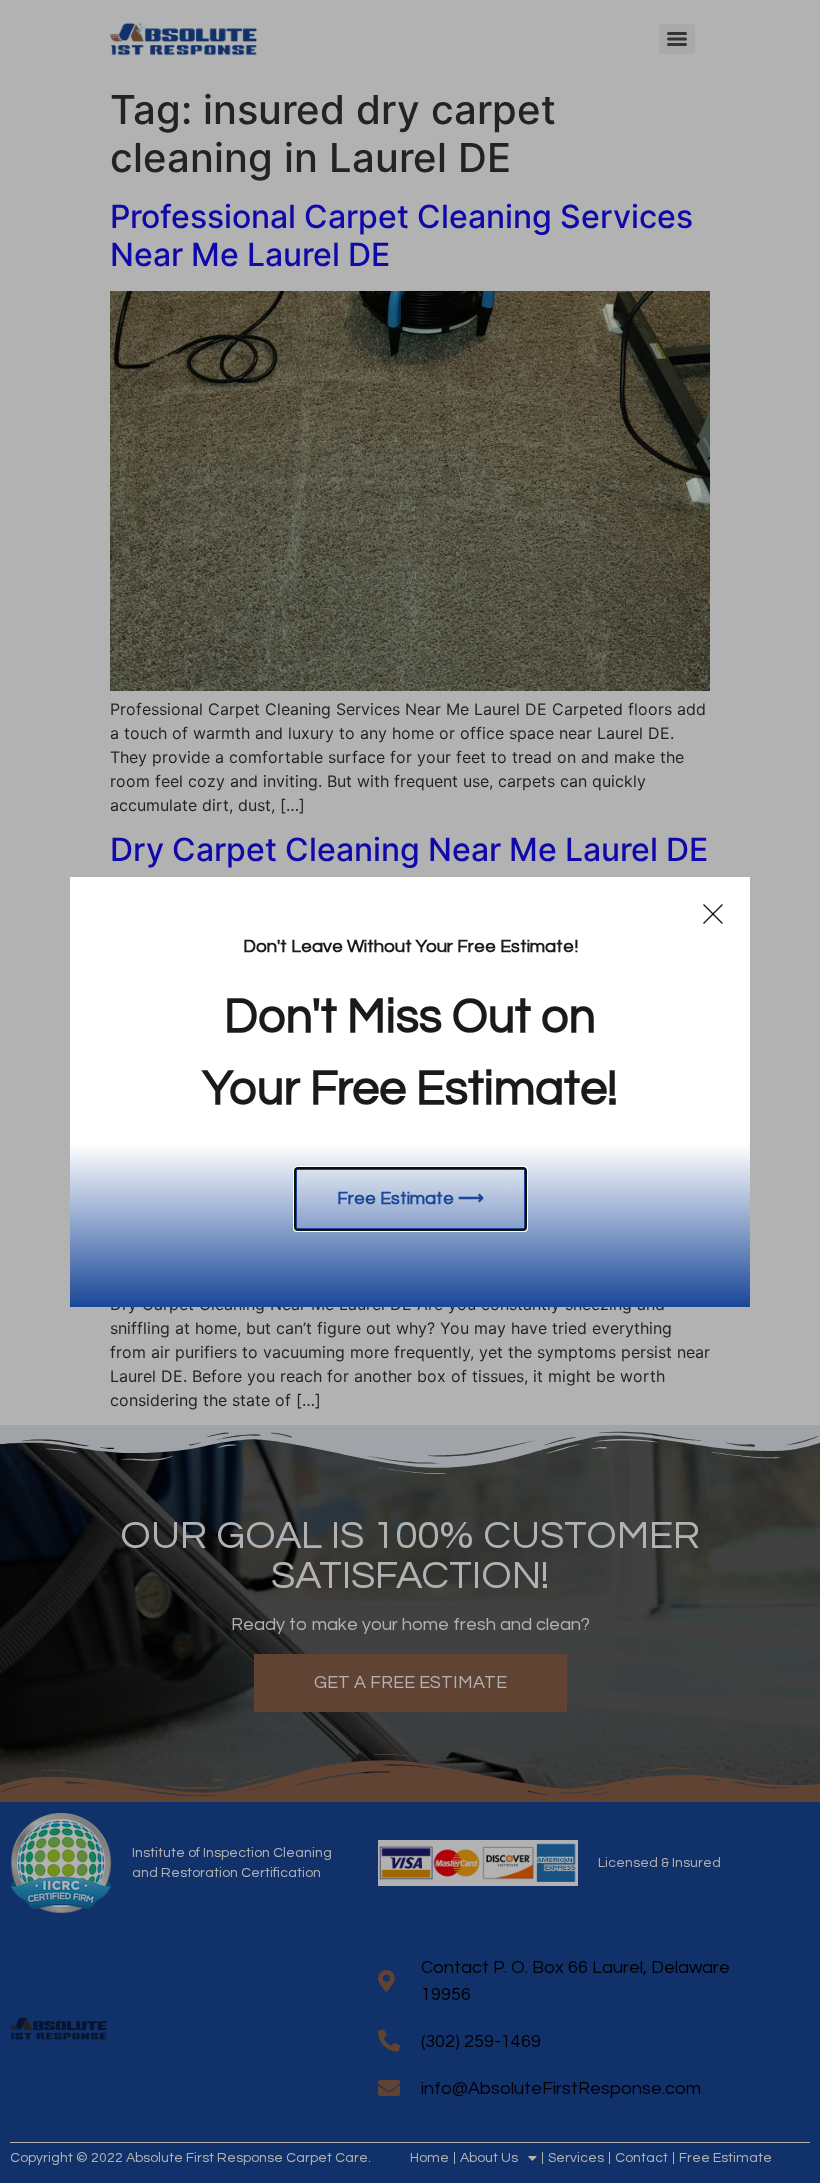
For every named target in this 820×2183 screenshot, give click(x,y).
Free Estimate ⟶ (410, 1198)
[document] (410, 1091)
